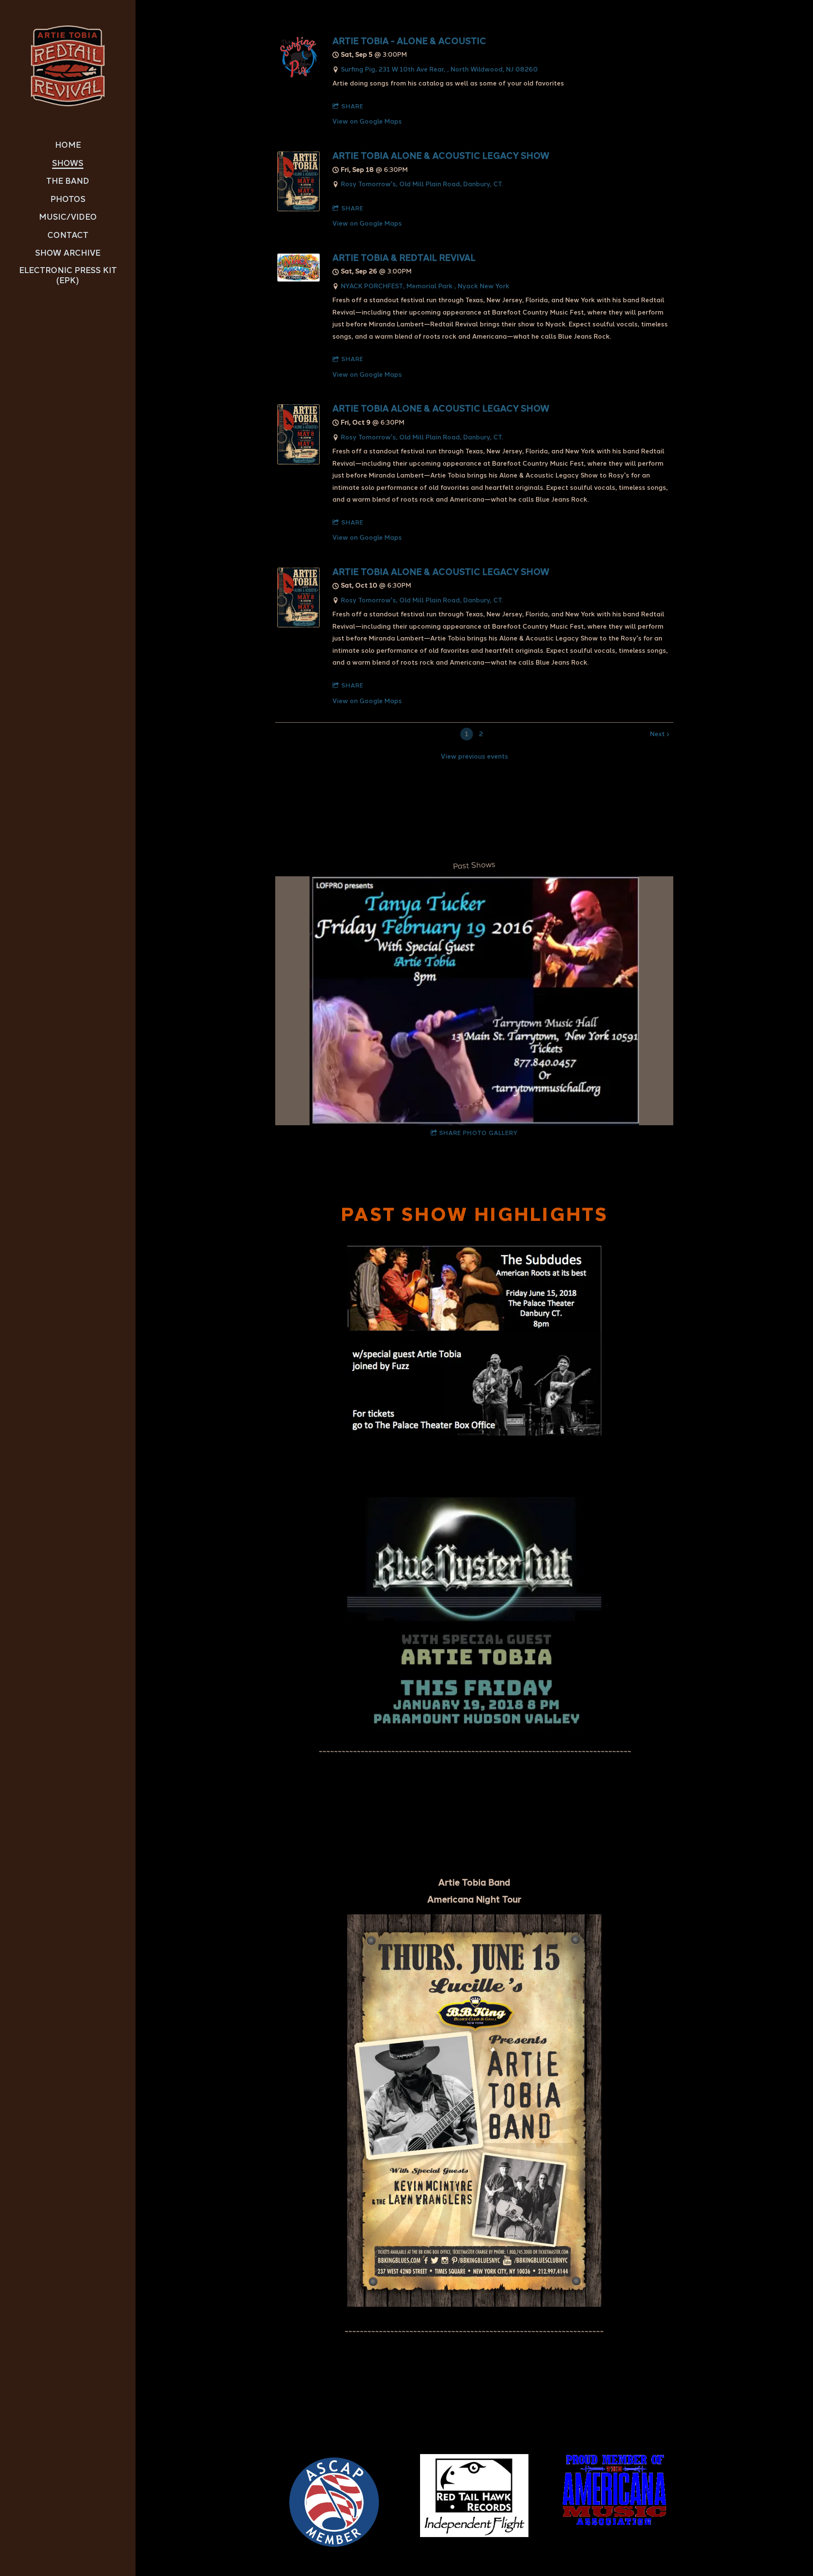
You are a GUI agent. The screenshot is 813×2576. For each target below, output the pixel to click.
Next (657, 734)
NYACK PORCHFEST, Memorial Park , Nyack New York (425, 286)
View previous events (474, 757)
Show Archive (68, 253)
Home (68, 145)
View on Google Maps (367, 121)
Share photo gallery (478, 1133)
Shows (68, 163)
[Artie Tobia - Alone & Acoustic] (299, 76)
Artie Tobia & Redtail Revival (404, 258)
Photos (68, 199)
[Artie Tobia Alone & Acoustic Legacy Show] (299, 209)
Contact (68, 235)
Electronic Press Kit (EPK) (68, 276)
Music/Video (68, 217)
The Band (68, 181)
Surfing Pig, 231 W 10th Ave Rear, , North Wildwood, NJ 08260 (439, 69)
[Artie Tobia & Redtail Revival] (299, 279)
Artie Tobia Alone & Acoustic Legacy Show (441, 156)
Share (352, 106)
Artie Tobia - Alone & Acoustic (409, 41)
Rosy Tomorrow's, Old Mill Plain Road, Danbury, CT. (422, 184)
